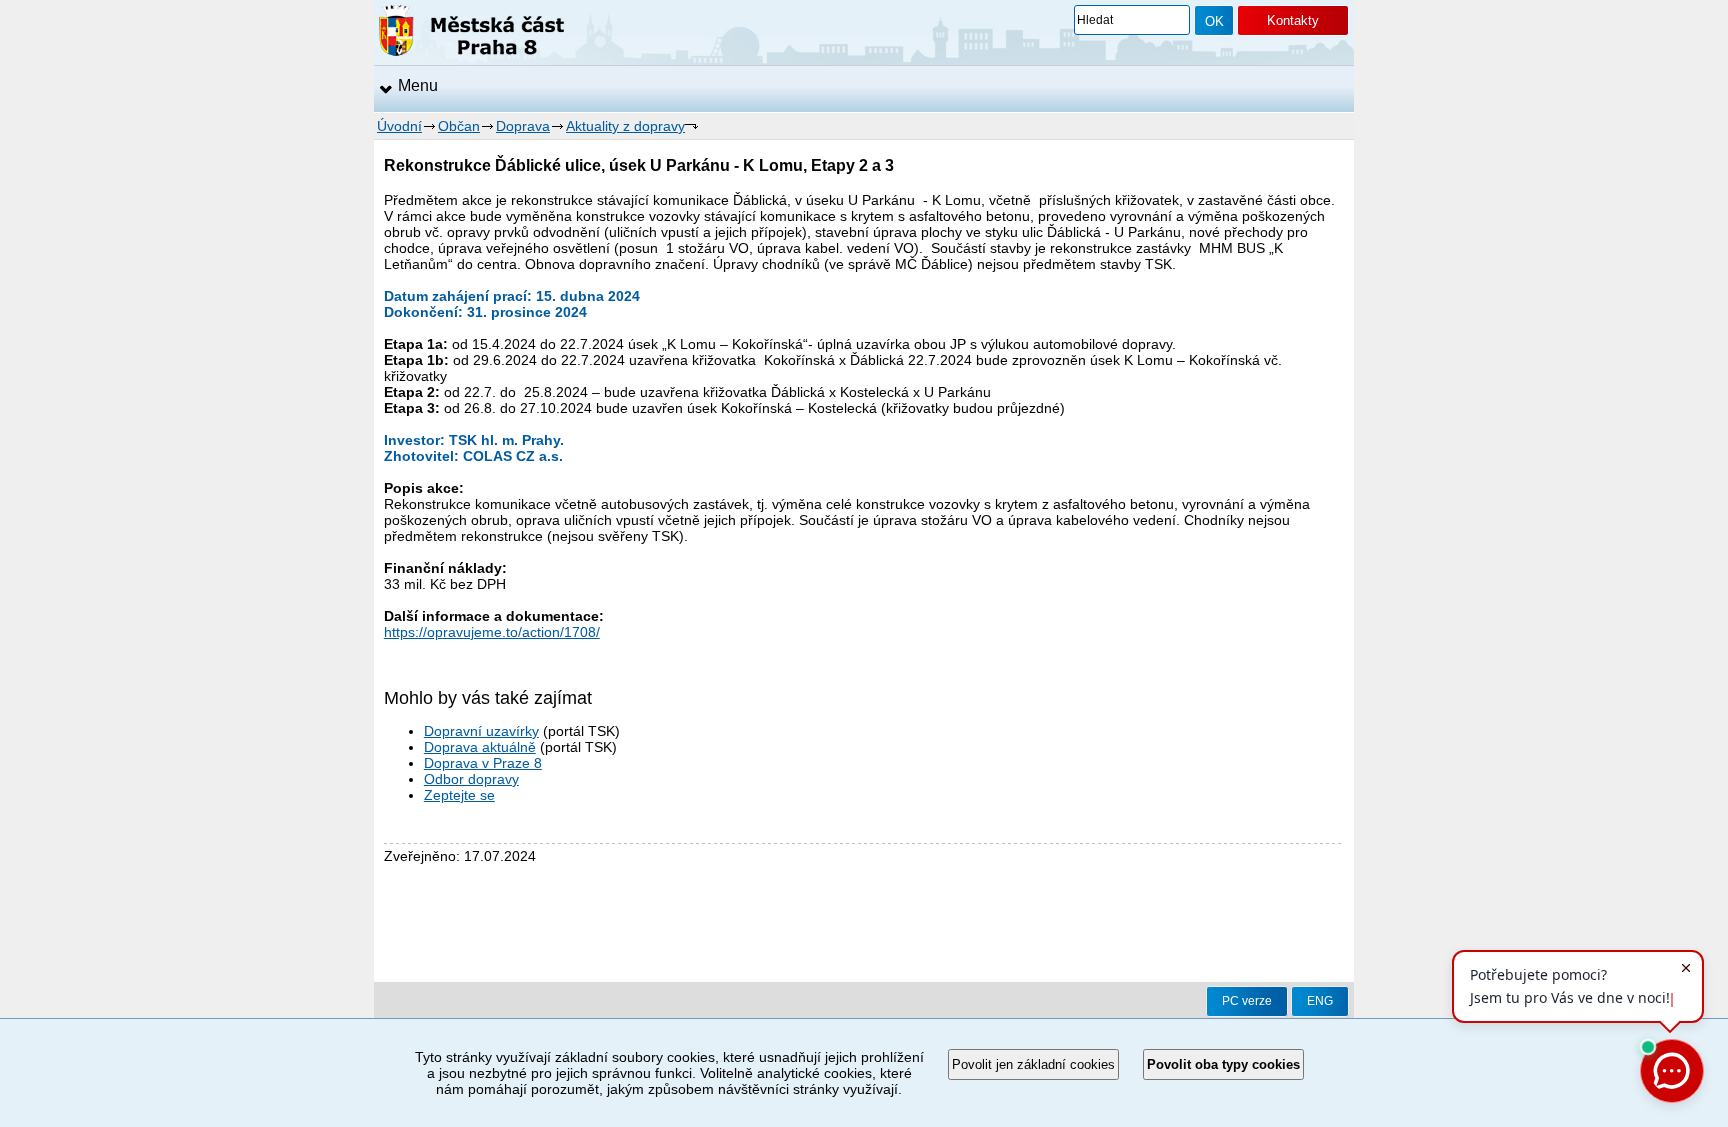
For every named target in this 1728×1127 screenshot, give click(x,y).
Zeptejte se (459, 795)
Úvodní (399, 126)
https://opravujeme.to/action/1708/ (492, 632)
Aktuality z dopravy (625, 126)
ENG (1320, 1001)
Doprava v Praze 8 (483, 763)
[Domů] (471, 34)
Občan (459, 126)
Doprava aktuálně (480, 747)
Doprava (523, 126)
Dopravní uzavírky (481, 731)
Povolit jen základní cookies (1033, 1064)
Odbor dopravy (471, 779)
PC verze (1247, 1001)
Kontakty (1293, 20)
